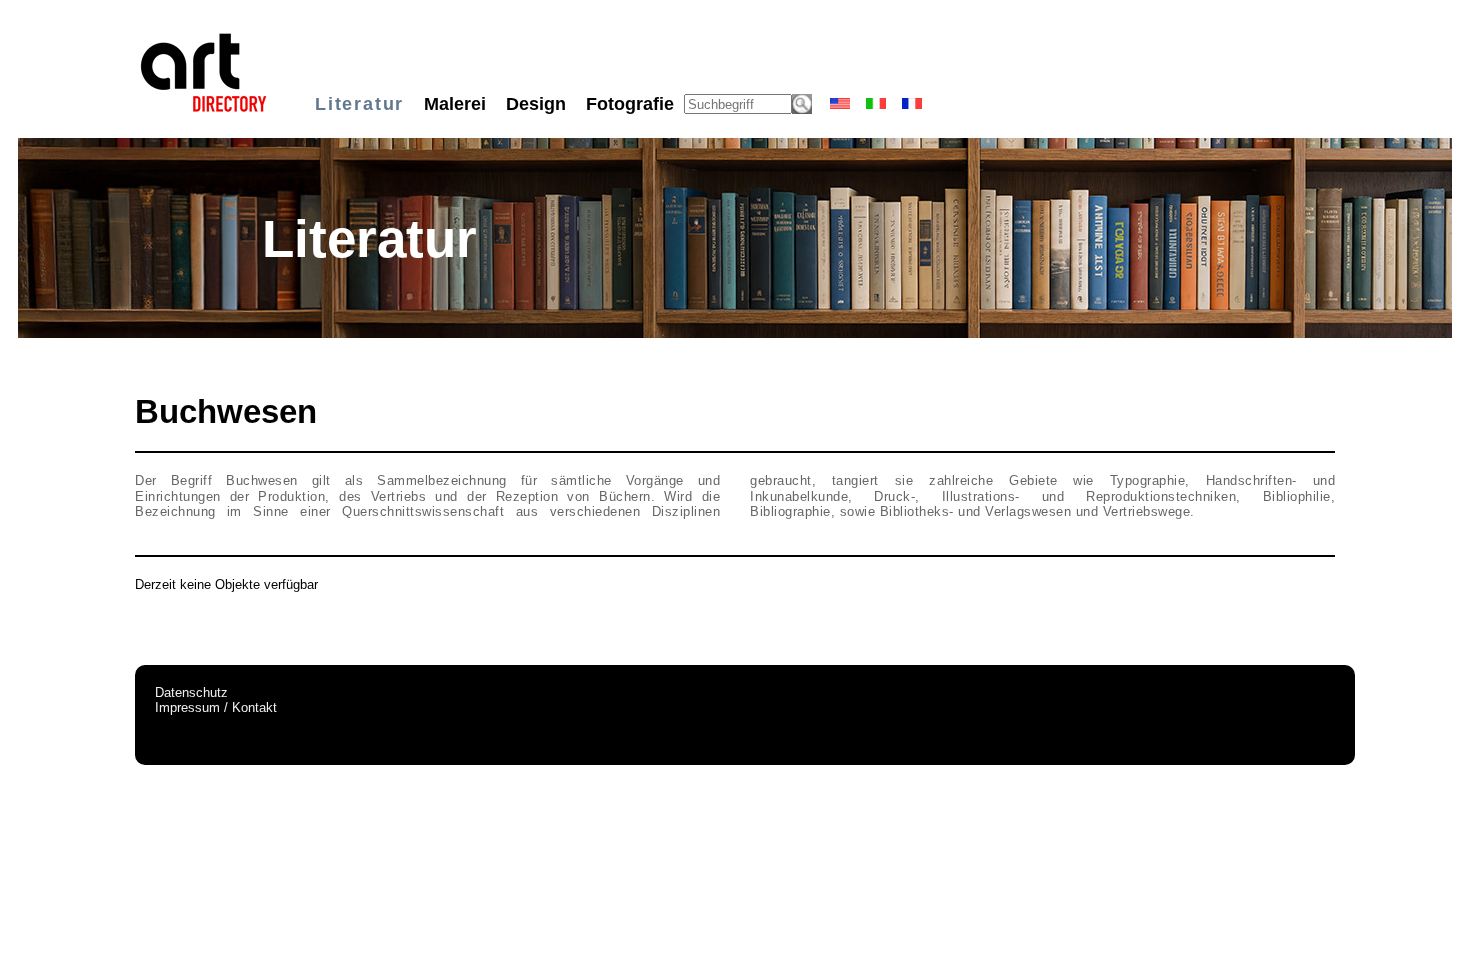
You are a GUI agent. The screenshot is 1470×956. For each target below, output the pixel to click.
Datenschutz (191, 692)
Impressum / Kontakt (216, 707)
